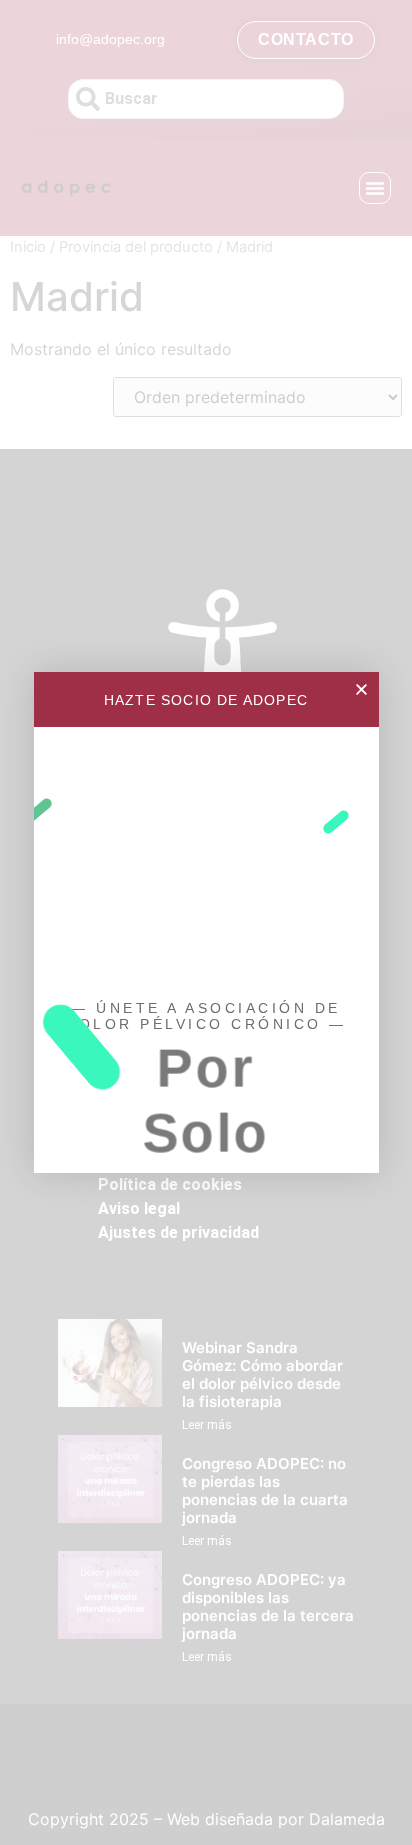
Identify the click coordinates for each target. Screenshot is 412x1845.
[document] (206, 922)
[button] (361, 689)
